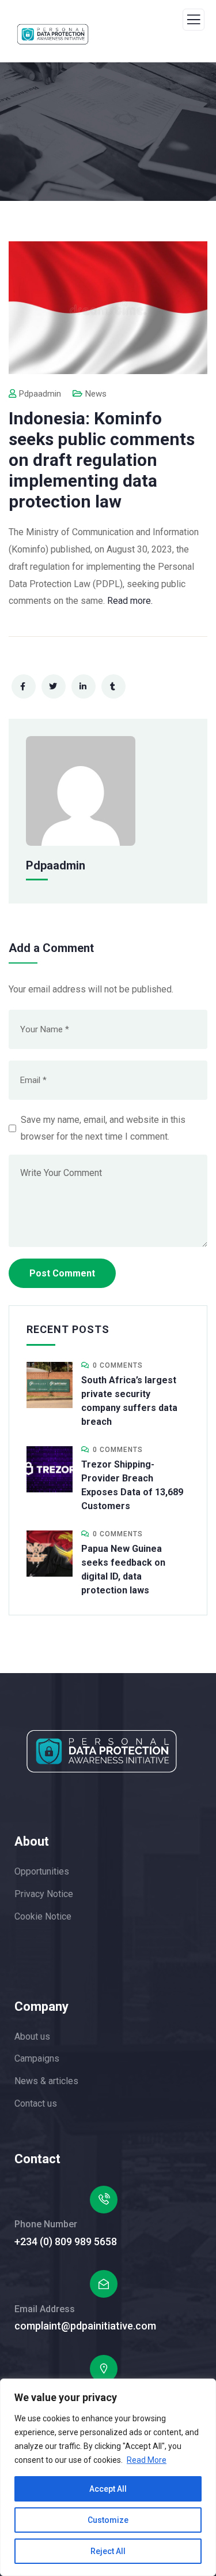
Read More (147, 2460)
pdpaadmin (40, 394)
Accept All (108, 2489)
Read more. (130, 601)
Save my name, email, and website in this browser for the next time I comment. (103, 1128)
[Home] (102, 1751)
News (96, 394)
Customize (108, 2520)
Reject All (108, 2551)
